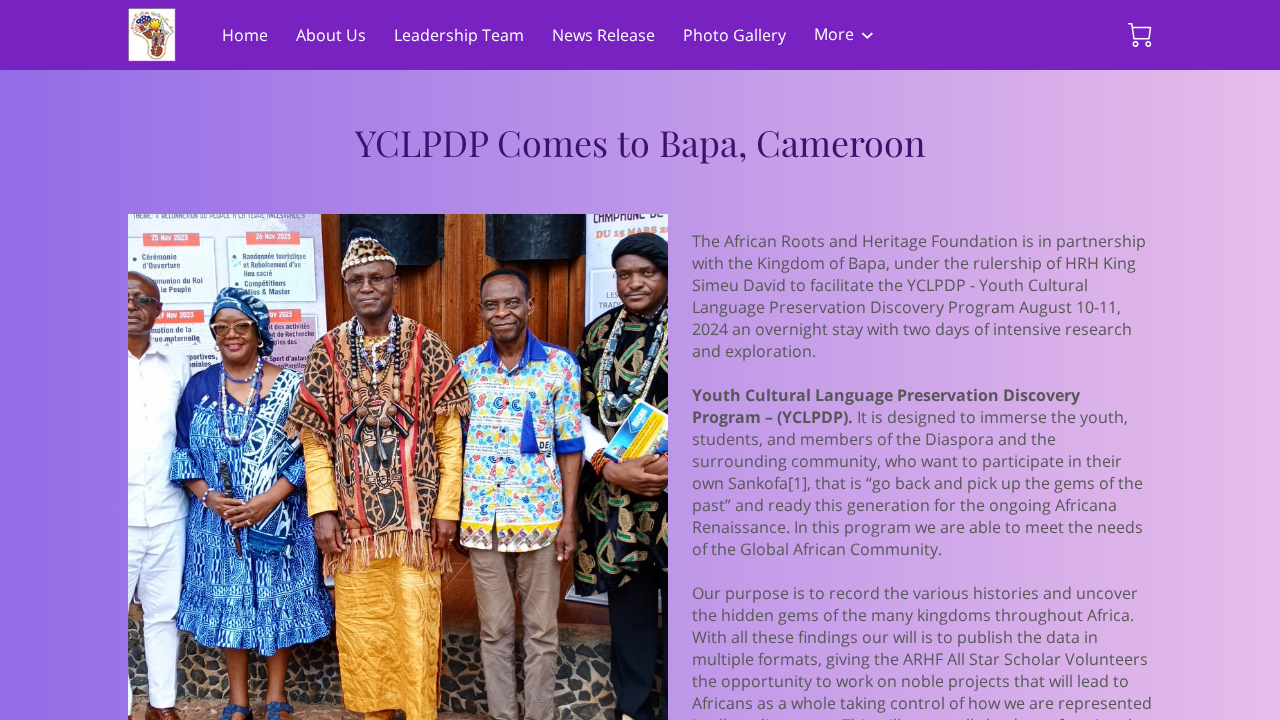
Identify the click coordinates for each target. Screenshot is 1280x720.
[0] (1140, 35)
